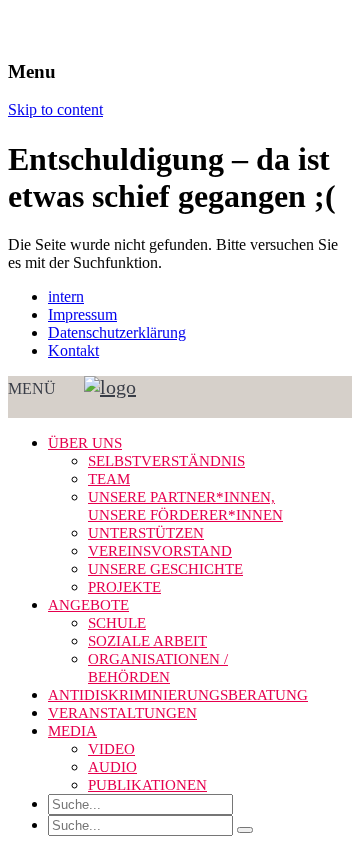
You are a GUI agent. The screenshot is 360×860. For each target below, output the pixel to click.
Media (72, 731)
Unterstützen (146, 533)
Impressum (82, 314)
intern (66, 296)
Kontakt (73, 350)
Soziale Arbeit (147, 641)
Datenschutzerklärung (117, 332)
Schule (117, 623)
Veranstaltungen (122, 713)
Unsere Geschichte (165, 569)
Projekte (124, 587)
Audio (112, 767)
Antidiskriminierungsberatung (178, 695)
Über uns (85, 443)
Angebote (88, 605)
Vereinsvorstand (160, 551)
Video (111, 749)
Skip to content (55, 109)
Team (109, 479)
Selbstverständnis (166, 461)
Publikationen (147, 785)
